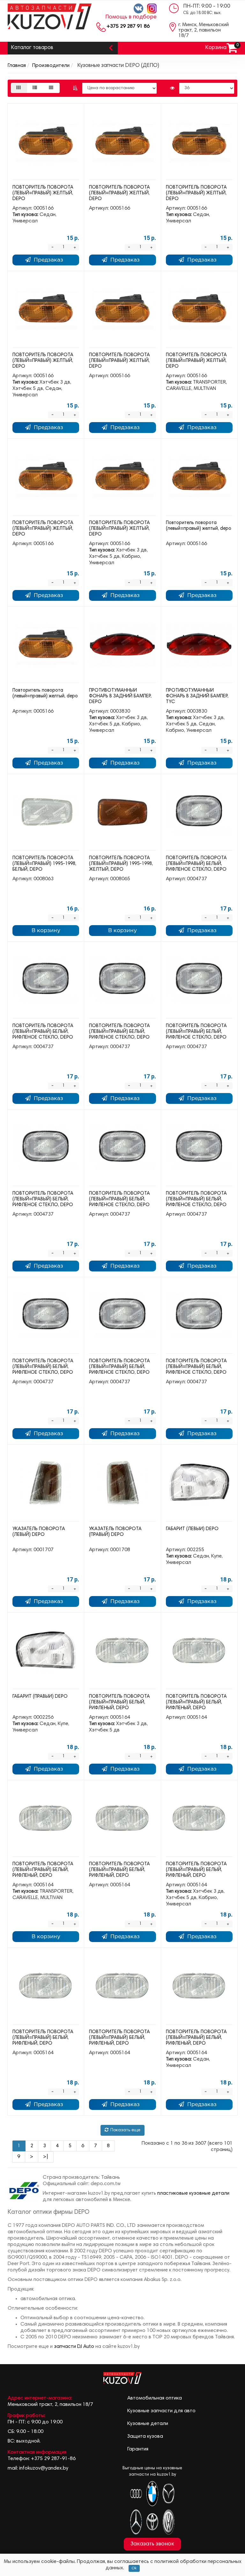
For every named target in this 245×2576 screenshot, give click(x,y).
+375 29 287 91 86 (128, 26)
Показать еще (125, 2130)
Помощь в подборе (131, 17)
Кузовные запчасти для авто (161, 2411)
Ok (134, 2568)
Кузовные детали (148, 2424)
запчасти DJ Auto (74, 2347)
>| (46, 2157)
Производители (51, 66)
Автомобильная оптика (155, 2398)
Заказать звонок (152, 2544)
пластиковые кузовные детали (193, 2193)
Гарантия (138, 2449)
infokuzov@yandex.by (44, 2468)
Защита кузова (145, 2436)
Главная (17, 66)
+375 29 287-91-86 (53, 2459)
